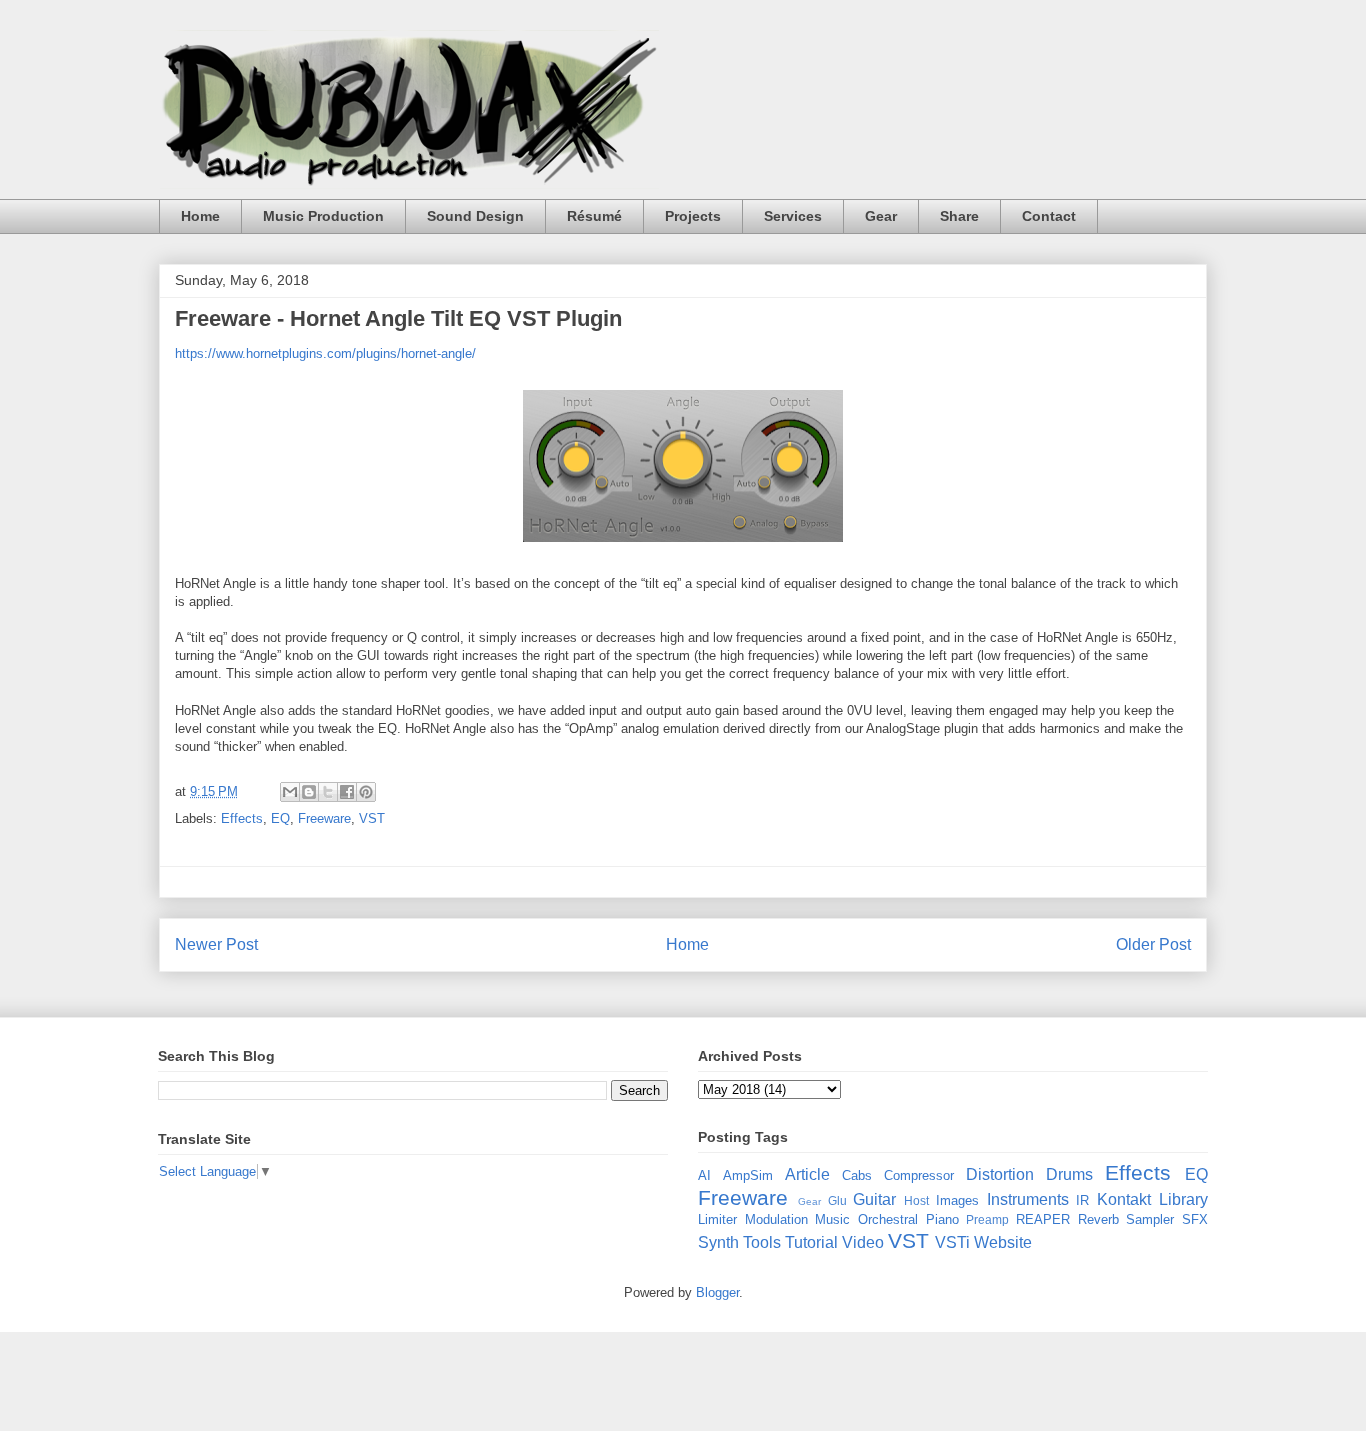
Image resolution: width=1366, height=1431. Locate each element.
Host (916, 1200)
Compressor (919, 1175)
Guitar (874, 1199)
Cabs (857, 1175)
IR (1082, 1200)
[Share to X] (328, 792)
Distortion (1000, 1174)
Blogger (717, 1292)
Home (200, 216)
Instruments (1028, 1199)
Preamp (987, 1219)
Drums (1069, 1174)
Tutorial (811, 1242)
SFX (1195, 1219)
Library (1183, 1199)
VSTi (952, 1242)
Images (957, 1200)
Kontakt (1124, 1199)
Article (807, 1174)
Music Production (323, 216)
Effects (242, 818)
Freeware (324, 818)
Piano (942, 1219)
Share (959, 216)
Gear (881, 216)
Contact (1049, 216)
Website (1003, 1242)
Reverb (1098, 1219)
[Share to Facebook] (347, 792)
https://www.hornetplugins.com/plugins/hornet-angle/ (325, 353)
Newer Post (216, 944)
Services (793, 216)
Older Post (1153, 944)
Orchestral (888, 1219)
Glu (837, 1200)
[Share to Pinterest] (366, 792)
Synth (718, 1242)
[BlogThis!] (309, 792)
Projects (693, 216)
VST (372, 818)
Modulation (776, 1219)
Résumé (594, 216)
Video (863, 1242)
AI (704, 1175)
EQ (280, 818)
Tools (762, 1242)
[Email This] (290, 792)
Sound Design (475, 216)
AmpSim (748, 1175)
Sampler (1150, 1219)
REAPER (1043, 1219)
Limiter (717, 1219)
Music (832, 1219)
